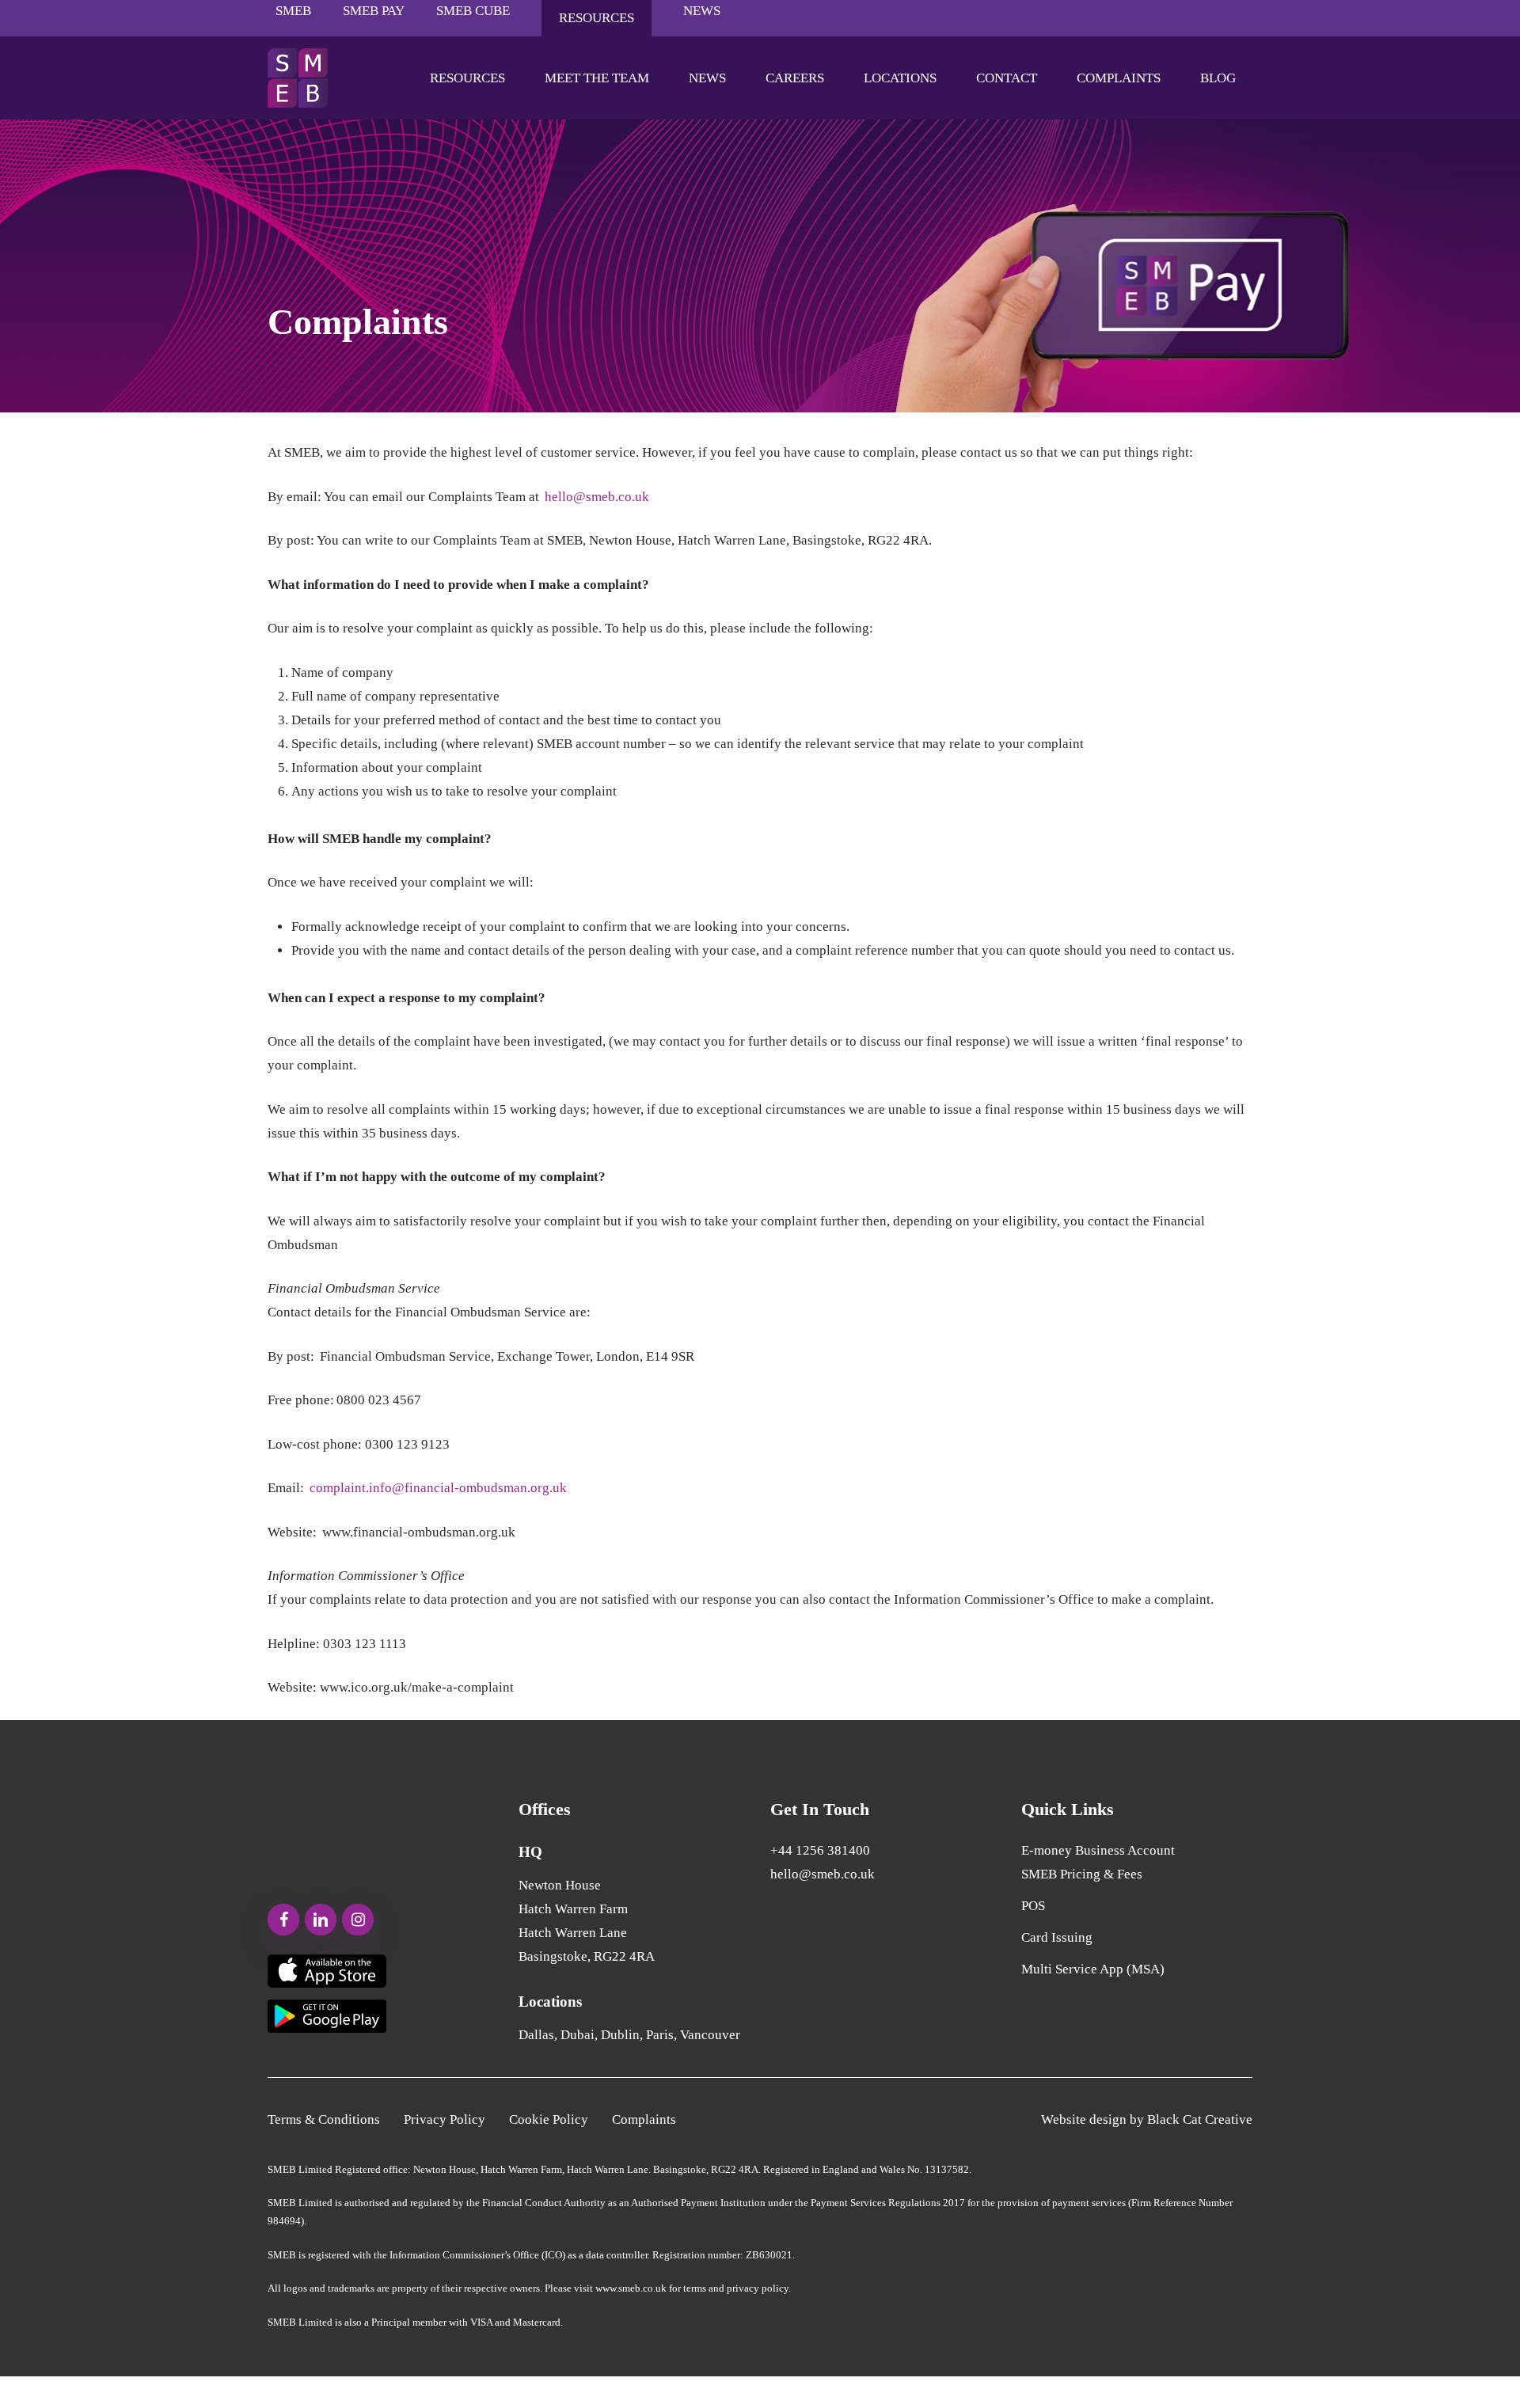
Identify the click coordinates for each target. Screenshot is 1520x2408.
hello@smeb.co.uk (597, 497)
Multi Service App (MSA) (1093, 1969)
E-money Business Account (1098, 1850)
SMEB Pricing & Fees (1082, 1874)
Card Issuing (1057, 1937)
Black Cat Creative (1200, 2119)
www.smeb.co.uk (631, 2288)
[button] (324, 2120)
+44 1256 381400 (820, 1850)
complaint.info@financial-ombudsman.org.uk (438, 1488)
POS (1033, 1906)
